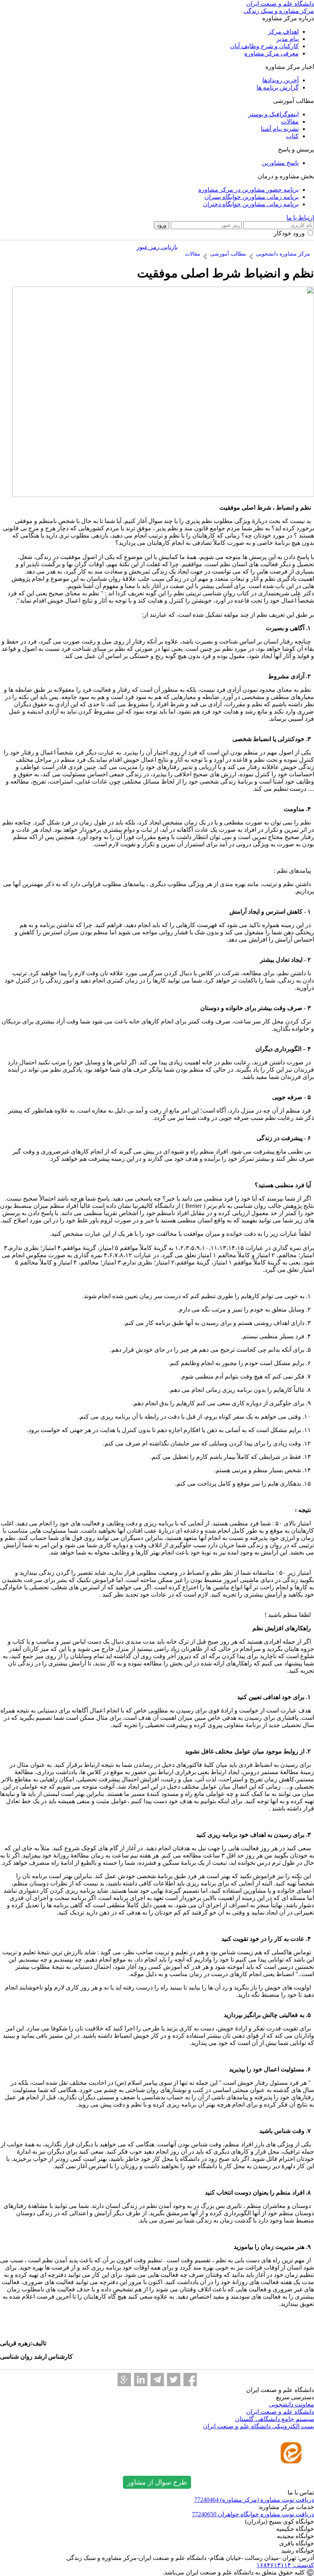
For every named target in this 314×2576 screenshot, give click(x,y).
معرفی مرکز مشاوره (271, 53)
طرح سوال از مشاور (157, 2482)
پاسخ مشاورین (280, 163)
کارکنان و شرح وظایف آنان (264, 46)
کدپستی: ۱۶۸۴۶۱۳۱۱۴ (285, 2565)
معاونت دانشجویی (291, 2404)
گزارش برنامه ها (278, 87)
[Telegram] (157, 2380)
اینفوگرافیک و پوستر (273, 114)
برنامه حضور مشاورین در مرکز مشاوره (249, 190)
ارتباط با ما (300, 218)
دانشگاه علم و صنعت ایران (280, 2412)
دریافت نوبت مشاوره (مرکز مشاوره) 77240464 (254, 2500)
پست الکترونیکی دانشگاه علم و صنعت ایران (258, 2426)
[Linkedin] (141, 2380)
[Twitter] (174, 2380)
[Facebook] (190, 2380)
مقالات (290, 121)
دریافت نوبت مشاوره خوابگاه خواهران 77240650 (253, 2514)
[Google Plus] (124, 2380)
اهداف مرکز (283, 32)
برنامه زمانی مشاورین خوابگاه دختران (251, 204)
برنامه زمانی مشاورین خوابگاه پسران (252, 197)
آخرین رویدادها (280, 80)
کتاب (292, 136)
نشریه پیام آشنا (280, 129)
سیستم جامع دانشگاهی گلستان (275, 2419)
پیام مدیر (288, 39)
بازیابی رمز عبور (157, 247)
